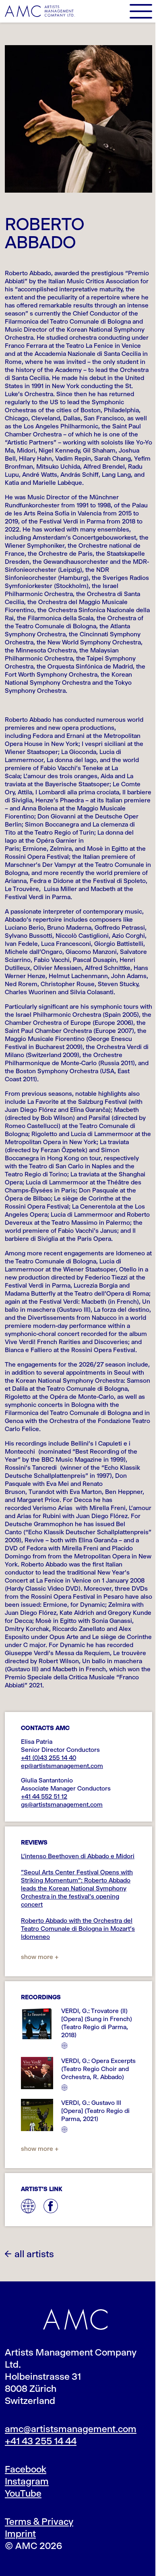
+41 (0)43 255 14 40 (49, 1758)
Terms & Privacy (39, 2522)
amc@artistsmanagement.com (71, 2429)
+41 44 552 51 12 (44, 1796)
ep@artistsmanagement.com (62, 1766)
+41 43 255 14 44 (41, 2441)
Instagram (27, 2481)
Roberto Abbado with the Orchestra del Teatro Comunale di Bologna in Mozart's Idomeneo (78, 1929)
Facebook (26, 2469)
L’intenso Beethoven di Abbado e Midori (78, 1856)
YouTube (23, 2493)
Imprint (20, 2534)
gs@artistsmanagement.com (62, 1804)
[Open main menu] (141, 11)
